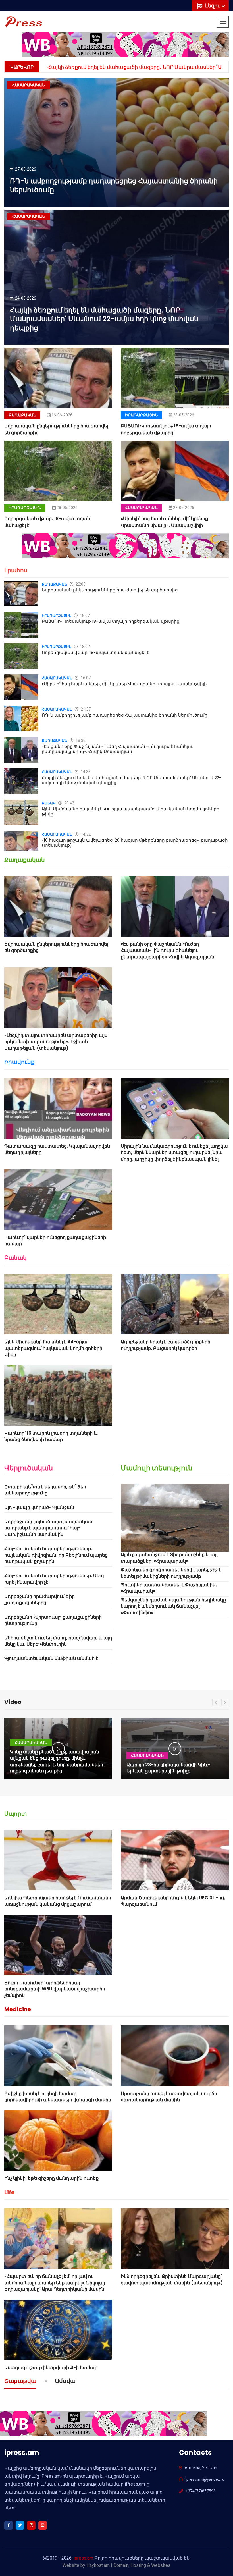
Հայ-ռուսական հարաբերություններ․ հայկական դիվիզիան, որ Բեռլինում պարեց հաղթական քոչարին (56, 1555)
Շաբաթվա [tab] (20, 2382)
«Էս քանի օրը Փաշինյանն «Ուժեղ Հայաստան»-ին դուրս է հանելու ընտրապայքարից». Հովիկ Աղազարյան (117, 749)
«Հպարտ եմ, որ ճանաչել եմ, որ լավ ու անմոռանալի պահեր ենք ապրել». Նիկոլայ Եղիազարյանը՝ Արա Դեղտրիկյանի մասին (55, 2283)
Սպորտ (15, 1814)
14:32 (85, 834)
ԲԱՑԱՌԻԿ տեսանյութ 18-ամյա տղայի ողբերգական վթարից (166, 429)
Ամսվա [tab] (65, 2382)
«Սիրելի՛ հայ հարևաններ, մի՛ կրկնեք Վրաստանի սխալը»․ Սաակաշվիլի (164, 522)
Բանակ (49, 803)
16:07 (85, 678)
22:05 (80, 584)
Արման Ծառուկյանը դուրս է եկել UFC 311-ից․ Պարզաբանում (173, 1901)
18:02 (84, 647)
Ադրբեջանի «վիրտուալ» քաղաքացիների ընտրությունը (53, 1620)
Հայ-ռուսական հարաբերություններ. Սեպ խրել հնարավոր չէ (54, 1579)
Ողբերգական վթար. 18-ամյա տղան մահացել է (95, 652)
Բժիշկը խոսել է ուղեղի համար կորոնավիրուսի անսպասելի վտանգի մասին (58, 2097)
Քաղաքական (22, 415)
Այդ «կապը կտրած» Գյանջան (39, 1507)
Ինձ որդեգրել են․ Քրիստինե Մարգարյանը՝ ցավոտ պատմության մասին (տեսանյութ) (172, 2279)
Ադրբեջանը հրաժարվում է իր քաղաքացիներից (39, 1600)
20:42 (69, 803)
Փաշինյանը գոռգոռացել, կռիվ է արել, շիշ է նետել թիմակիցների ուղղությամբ (171, 1573)
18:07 (84, 615)
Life (9, 2192)
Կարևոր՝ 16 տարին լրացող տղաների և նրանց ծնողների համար (51, 1436)
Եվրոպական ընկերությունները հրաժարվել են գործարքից (110, 590)
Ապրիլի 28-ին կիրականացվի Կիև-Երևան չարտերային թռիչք (168, 1768)
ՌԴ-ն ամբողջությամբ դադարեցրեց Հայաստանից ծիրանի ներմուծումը (114, 185)
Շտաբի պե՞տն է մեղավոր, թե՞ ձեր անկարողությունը (45, 1490)
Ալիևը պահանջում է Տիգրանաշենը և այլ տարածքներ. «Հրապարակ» (169, 1558)
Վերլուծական (29, 1468)
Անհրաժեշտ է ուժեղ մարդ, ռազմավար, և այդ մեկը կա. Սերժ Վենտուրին (58, 1641)
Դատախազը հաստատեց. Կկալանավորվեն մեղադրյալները (57, 1149)
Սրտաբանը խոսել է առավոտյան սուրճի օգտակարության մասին (169, 2097)
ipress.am (83, 2558)
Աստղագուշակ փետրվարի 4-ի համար (51, 2368)
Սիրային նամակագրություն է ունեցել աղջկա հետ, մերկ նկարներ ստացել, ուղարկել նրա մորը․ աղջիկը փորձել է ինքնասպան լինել (174, 1153)
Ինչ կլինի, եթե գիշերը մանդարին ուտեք (51, 2178)
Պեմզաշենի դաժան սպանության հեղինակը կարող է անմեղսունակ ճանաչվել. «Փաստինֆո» (173, 1606)
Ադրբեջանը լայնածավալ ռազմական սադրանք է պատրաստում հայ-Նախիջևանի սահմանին (48, 1528)
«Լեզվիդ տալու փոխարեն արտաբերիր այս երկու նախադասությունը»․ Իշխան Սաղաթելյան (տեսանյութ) (56, 1042)
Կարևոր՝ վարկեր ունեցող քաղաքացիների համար (55, 1241)
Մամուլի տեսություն (157, 1468)
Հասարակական (141, 508)
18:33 (80, 740)
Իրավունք (19, 1062)
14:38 (85, 772)
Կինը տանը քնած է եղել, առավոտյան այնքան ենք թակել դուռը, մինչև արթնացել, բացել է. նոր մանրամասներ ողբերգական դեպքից (57, 1761)
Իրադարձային (141, 415)
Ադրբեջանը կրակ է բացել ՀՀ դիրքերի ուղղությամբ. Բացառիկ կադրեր (166, 1345)
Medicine (18, 2009)
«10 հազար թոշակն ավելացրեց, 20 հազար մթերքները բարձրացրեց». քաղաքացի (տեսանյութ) (135, 843)
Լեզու (213, 6)
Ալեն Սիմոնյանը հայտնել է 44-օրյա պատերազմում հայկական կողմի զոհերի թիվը (131, 811)
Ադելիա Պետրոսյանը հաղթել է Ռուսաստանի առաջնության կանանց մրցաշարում (58, 1901)
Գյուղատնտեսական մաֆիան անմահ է (51, 1658)
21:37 (85, 709)
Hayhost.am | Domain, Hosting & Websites (128, 2565)
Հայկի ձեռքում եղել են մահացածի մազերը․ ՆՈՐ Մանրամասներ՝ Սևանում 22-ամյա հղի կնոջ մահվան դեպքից (104, 319)
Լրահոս (16, 570)
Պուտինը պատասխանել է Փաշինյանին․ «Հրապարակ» (169, 1588)
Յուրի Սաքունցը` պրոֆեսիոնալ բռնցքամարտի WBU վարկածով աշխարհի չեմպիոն (55, 1989)
